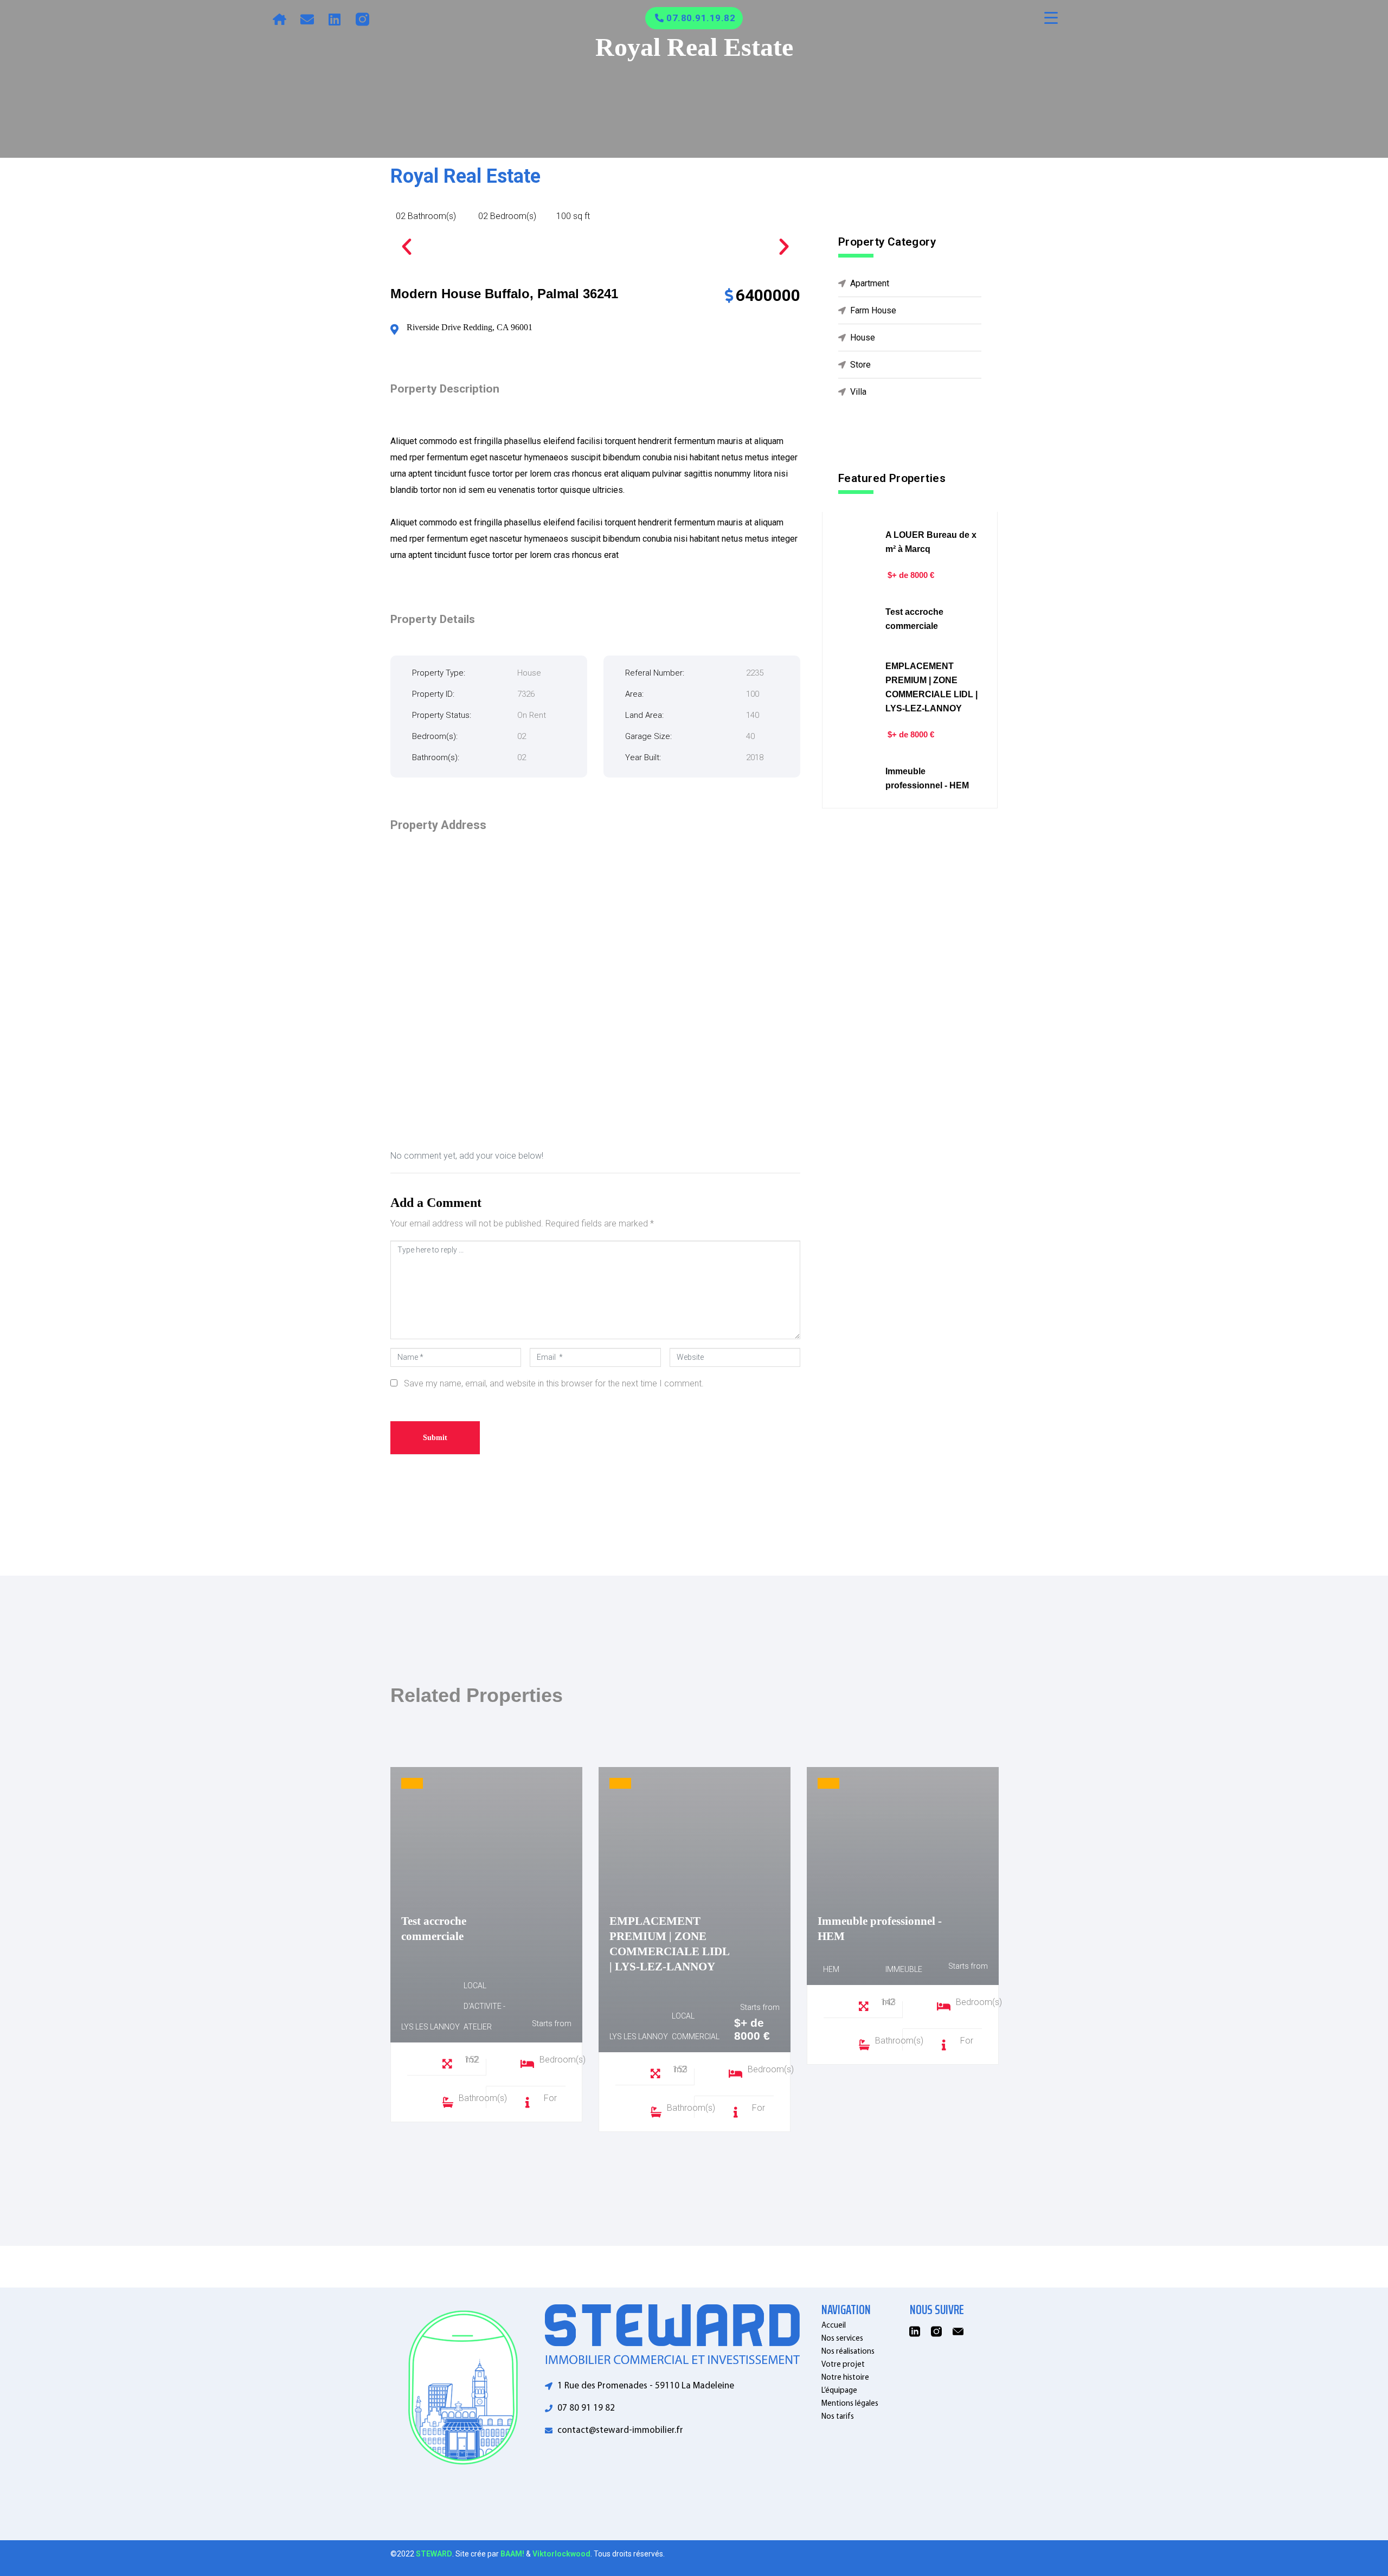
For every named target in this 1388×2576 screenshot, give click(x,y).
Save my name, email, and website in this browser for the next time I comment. (554, 1383)
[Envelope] (307, 19)
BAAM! (512, 2554)
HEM (831, 1969)
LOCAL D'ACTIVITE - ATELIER (484, 2006)
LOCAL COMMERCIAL (696, 2026)
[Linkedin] (335, 19)
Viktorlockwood (561, 2554)
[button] (407, 247)
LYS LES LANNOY (430, 2027)
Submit (435, 1438)
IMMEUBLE (904, 1969)
